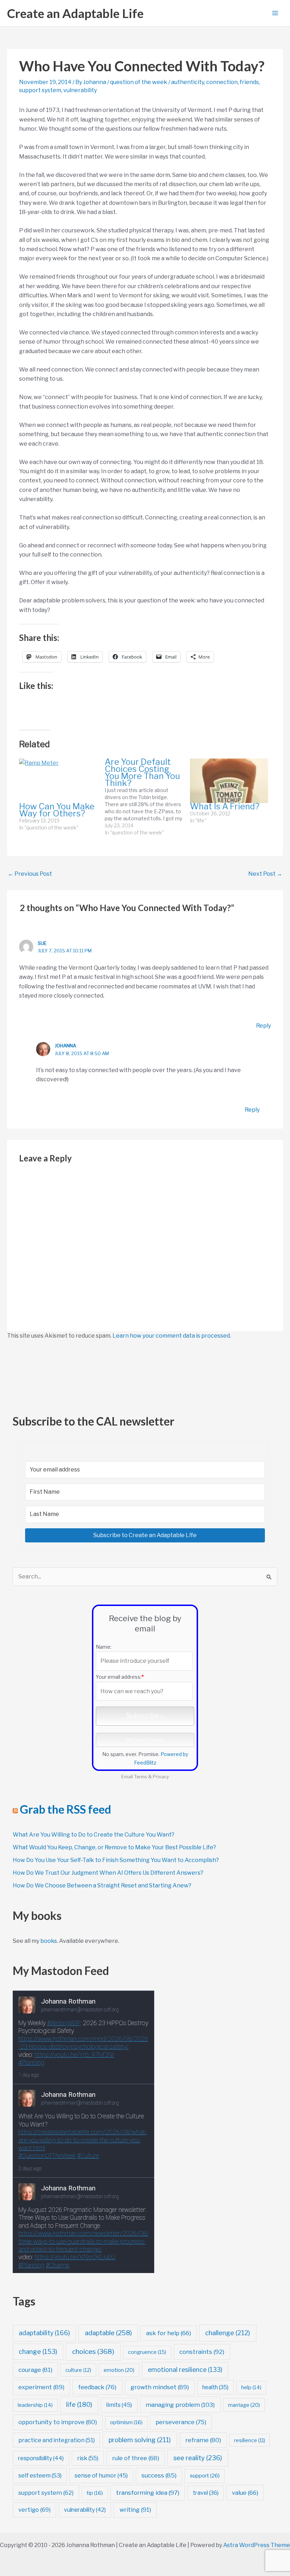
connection (222, 82)
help (251, 2387)
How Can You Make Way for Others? (57, 810)
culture (78, 2370)
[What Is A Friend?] (229, 781)
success (159, 2475)
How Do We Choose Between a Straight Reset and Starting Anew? (102, 1885)
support (205, 2476)
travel (206, 2493)
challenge (228, 2333)
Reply (263, 1026)
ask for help (169, 2333)
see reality (198, 2458)
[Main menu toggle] (275, 13)
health (215, 2387)
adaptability (44, 2333)
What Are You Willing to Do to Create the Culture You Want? (94, 1835)
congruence (147, 2352)
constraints (202, 2352)
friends (249, 82)
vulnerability (80, 90)
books (49, 1941)
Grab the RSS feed (65, 1809)
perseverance (181, 2422)
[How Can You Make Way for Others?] (58, 781)
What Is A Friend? (225, 806)
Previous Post (30, 874)
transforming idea (148, 2493)
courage (35, 2370)
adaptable (108, 2333)
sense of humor (101, 2476)
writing (135, 2510)
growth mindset (160, 2387)
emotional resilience (185, 2370)
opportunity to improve (58, 2422)
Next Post (265, 874)
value (245, 2493)
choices (93, 2352)
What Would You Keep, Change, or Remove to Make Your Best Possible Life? (114, 1847)
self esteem (40, 2475)
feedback (97, 2387)
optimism (126, 2422)
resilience (250, 2440)
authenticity (188, 82)
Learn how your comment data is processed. (172, 1336)
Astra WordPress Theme (257, 2545)
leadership (35, 2405)
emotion (119, 2370)
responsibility (41, 2458)
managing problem (180, 2405)
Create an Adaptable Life (75, 13)
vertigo (34, 2510)
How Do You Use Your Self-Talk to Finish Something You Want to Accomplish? (116, 1860)
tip (95, 2493)
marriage (244, 2405)
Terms (141, 1777)
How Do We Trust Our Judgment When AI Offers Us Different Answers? (108, 1873)
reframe (203, 2440)
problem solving (140, 2440)
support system (40, 90)
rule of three (136, 2458)
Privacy (161, 1777)
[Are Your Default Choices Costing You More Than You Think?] (147, 797)
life (79, 2405)
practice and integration (57, 2440)
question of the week (139, 82)
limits (119, 2405)
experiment (41, 2387)
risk (88, 2458)
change (38, 2352)
